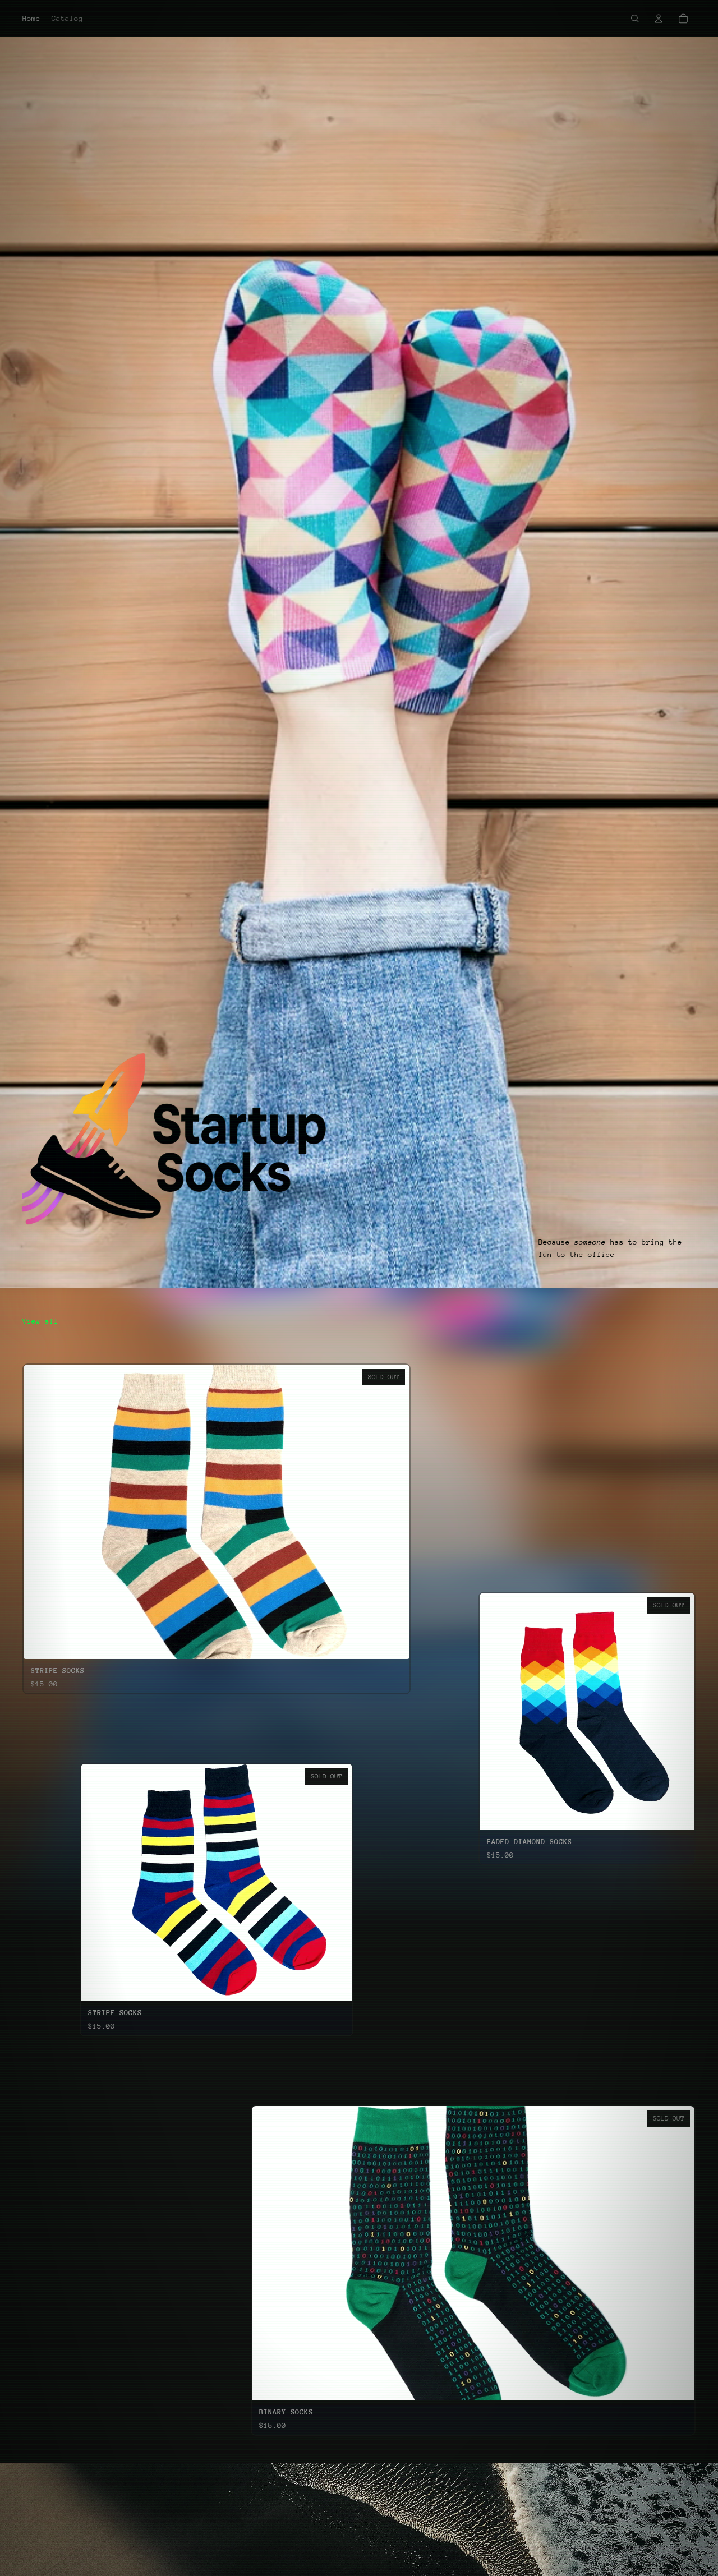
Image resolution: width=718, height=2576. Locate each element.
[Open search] (635, 19)
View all (40, 1321)
